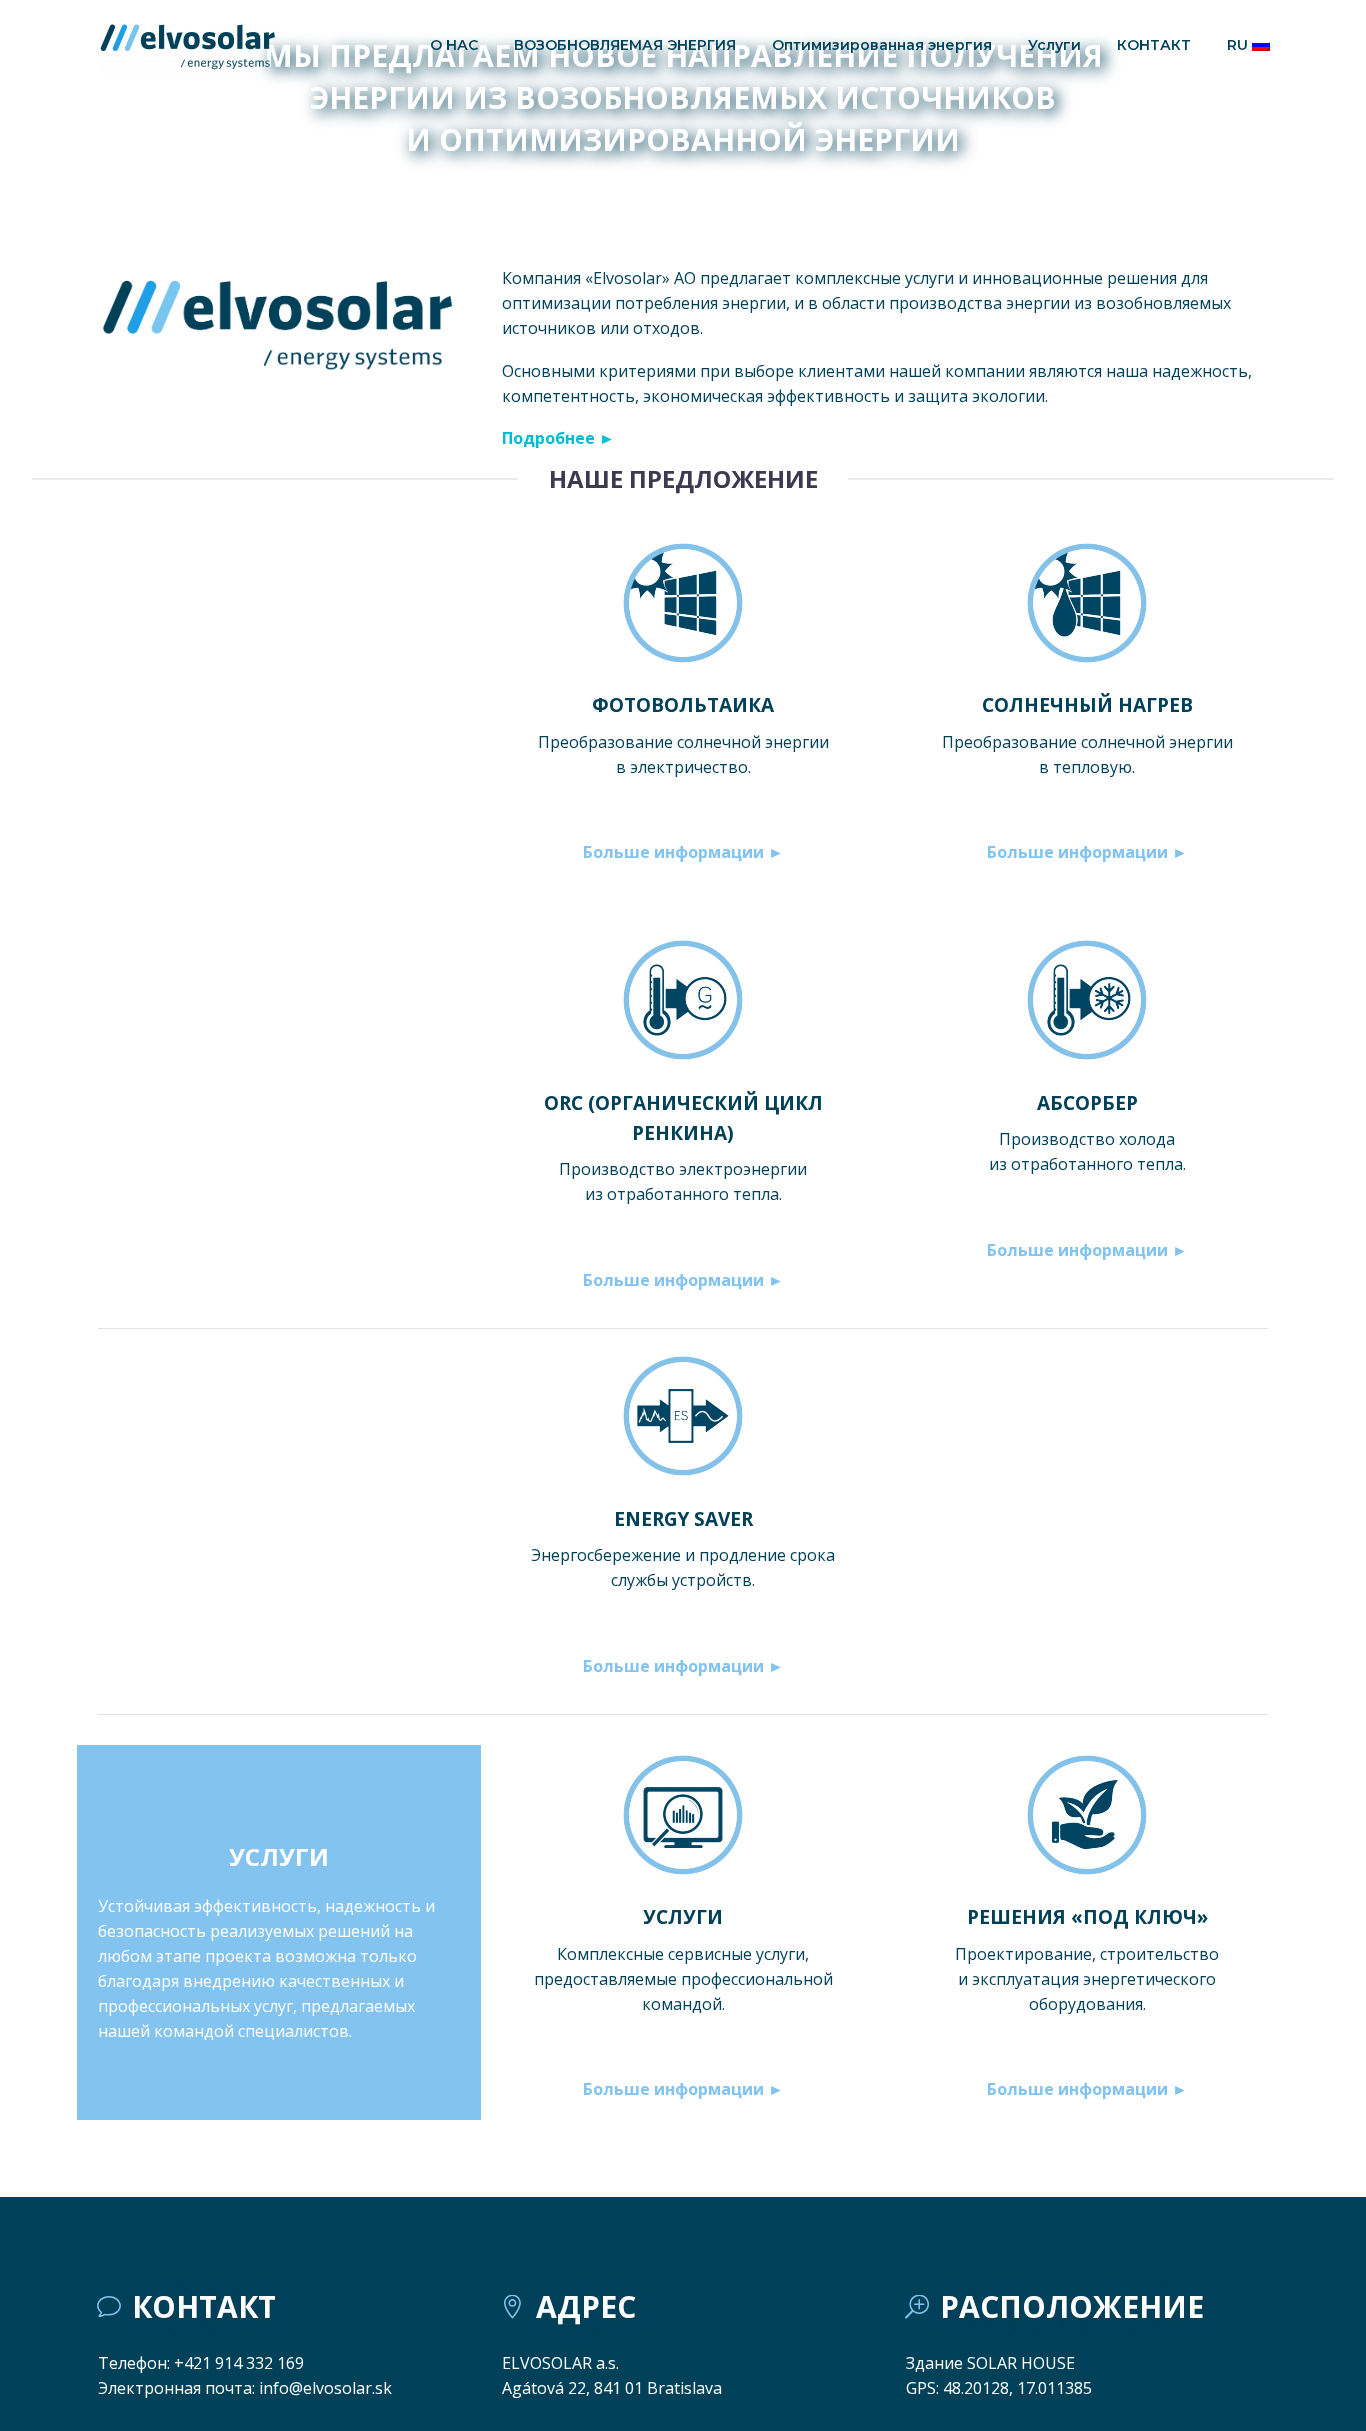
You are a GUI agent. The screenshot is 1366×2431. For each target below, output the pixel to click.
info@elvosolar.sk (325, 2388)
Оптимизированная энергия (882, 45)
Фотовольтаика (683, 705)
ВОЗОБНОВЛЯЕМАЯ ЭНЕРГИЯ (625, 45)
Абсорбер (1087, 1103)
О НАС (454, 45)
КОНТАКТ (1154, 45)
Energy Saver (683, 1519)
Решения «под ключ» (1087, 1917)
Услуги (1054, 45)
